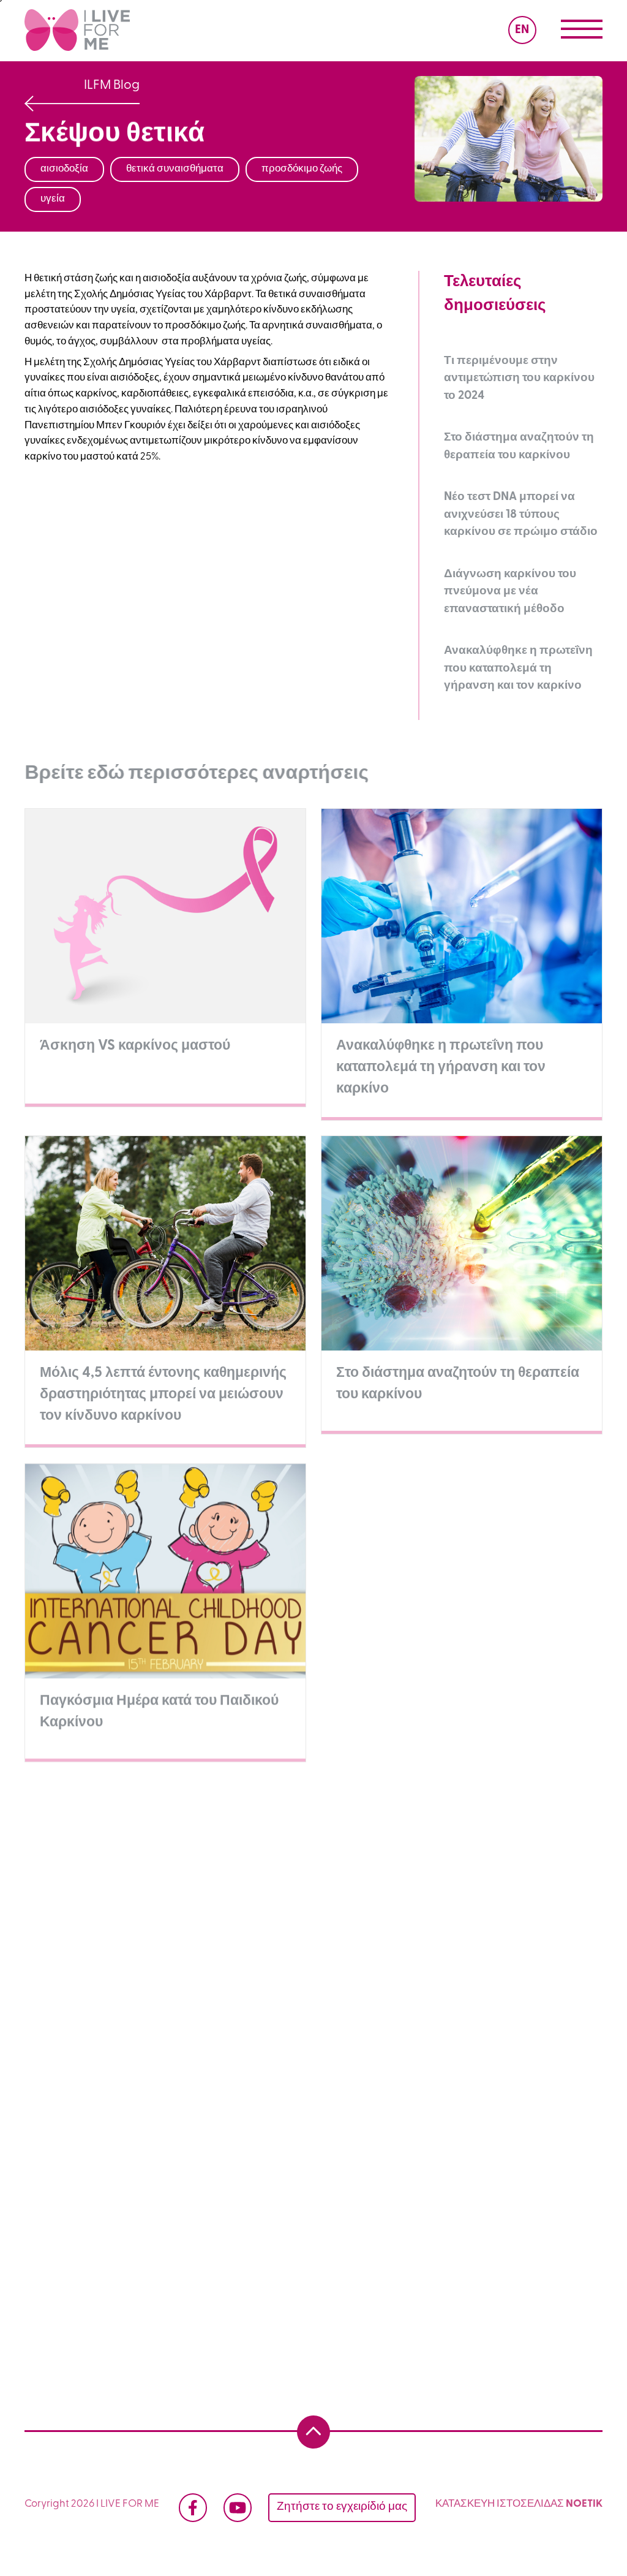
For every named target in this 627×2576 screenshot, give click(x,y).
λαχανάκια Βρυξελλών (338, 1912)
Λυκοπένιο (538, 2151)
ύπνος (537, 2121)
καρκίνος (301, 1882)
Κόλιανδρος (141, 2181)
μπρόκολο (64, 1912)
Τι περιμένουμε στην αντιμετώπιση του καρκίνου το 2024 (519, 379)
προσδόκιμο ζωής (381, 2032)
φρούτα (244, 2211)
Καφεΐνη (362, 2151)
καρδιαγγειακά (229, 1972)
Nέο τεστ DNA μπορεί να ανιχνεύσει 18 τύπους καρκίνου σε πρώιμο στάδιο (521, 515)
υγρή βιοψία (147, 2092)
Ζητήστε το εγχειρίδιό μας (342, 2507)
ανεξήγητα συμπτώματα (96, 1882)
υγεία (154, 1942)
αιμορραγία (216, 1882)
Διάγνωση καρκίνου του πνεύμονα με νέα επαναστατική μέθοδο (510, 592)
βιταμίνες (62, 2211)
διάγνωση (235, 2092)
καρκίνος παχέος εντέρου (284, 2062)
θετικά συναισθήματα (254, 2032)
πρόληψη (381, 1882)
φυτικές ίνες (460, 1942)
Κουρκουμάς (235, 2181)
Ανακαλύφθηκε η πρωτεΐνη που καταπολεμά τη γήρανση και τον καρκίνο (518, 669)
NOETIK (584, 2504)
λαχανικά (321, 2211)
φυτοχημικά (455, 1912)
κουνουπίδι (151, 1912)
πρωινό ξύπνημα (79, 2151)
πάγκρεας (345, 2121)
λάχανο (231, 1912)
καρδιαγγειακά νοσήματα (98, 2241)
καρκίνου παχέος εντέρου (99, 1972)
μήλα (345, 2002)
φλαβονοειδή (424, 2002)
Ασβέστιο (284, 2151)
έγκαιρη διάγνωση (163, 2121)
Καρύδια (321, 2181)
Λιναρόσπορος (413, 2181)
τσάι (50, 2062)
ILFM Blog (112, 85)
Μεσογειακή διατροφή (244, 2241)
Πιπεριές (505, 2181)
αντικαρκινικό (72, 1942)
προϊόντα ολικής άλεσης (435, 2211)
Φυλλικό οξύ (448, 2151)
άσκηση (174, 2002)
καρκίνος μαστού (79, 2002)
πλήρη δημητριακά (352, 1942)
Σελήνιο (58, 2181)
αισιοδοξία (144, 2032)
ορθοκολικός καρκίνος (431, 2062)
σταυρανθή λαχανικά (488, 1882)
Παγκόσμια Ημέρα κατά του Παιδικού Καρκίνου (402, 2092)
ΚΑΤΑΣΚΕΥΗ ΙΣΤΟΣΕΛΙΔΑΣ (501, 2504)
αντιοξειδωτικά (238, 1942)
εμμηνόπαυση (263, 2002)
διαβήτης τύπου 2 (436, 1972)
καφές (536, 2032)
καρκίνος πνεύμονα (143, 2062)
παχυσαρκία (330, 1972)
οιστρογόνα (539, 1972)
